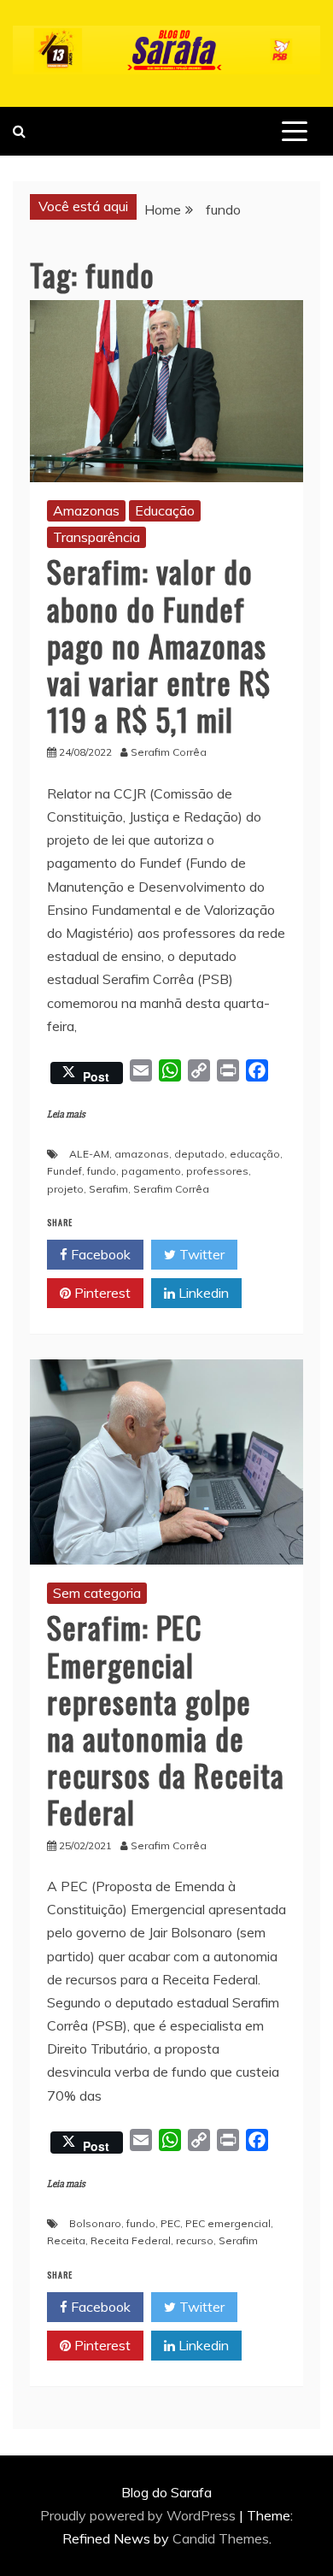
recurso (195, 2240)
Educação (165, 510)
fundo (102, 1171)
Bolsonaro (95, 2223)
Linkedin (202, 1293)
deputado (199, 1154)
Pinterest (101, 1293)
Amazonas (86, 510)
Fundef (64, 1171)
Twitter (200, 1254)
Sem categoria (97, 1593)
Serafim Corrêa (171, 1189)
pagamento (151, 1171)
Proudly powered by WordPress (140, 2515)
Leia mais (66, 1114)
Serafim (108, 1189)
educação (255, 1154)
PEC (170, 2223)
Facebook (99, 1254)
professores (217, 1171)
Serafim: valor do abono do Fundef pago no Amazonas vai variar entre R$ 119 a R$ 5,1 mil (159, 645)
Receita (66, 2240)
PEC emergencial (228, 2223)
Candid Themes (221, 2538)
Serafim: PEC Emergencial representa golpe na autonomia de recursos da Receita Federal (166, 1719)
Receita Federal (131, 2240)
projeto (65, 1189)
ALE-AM (89, 1154)
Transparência (96, 537)
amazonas (142, 1154)
